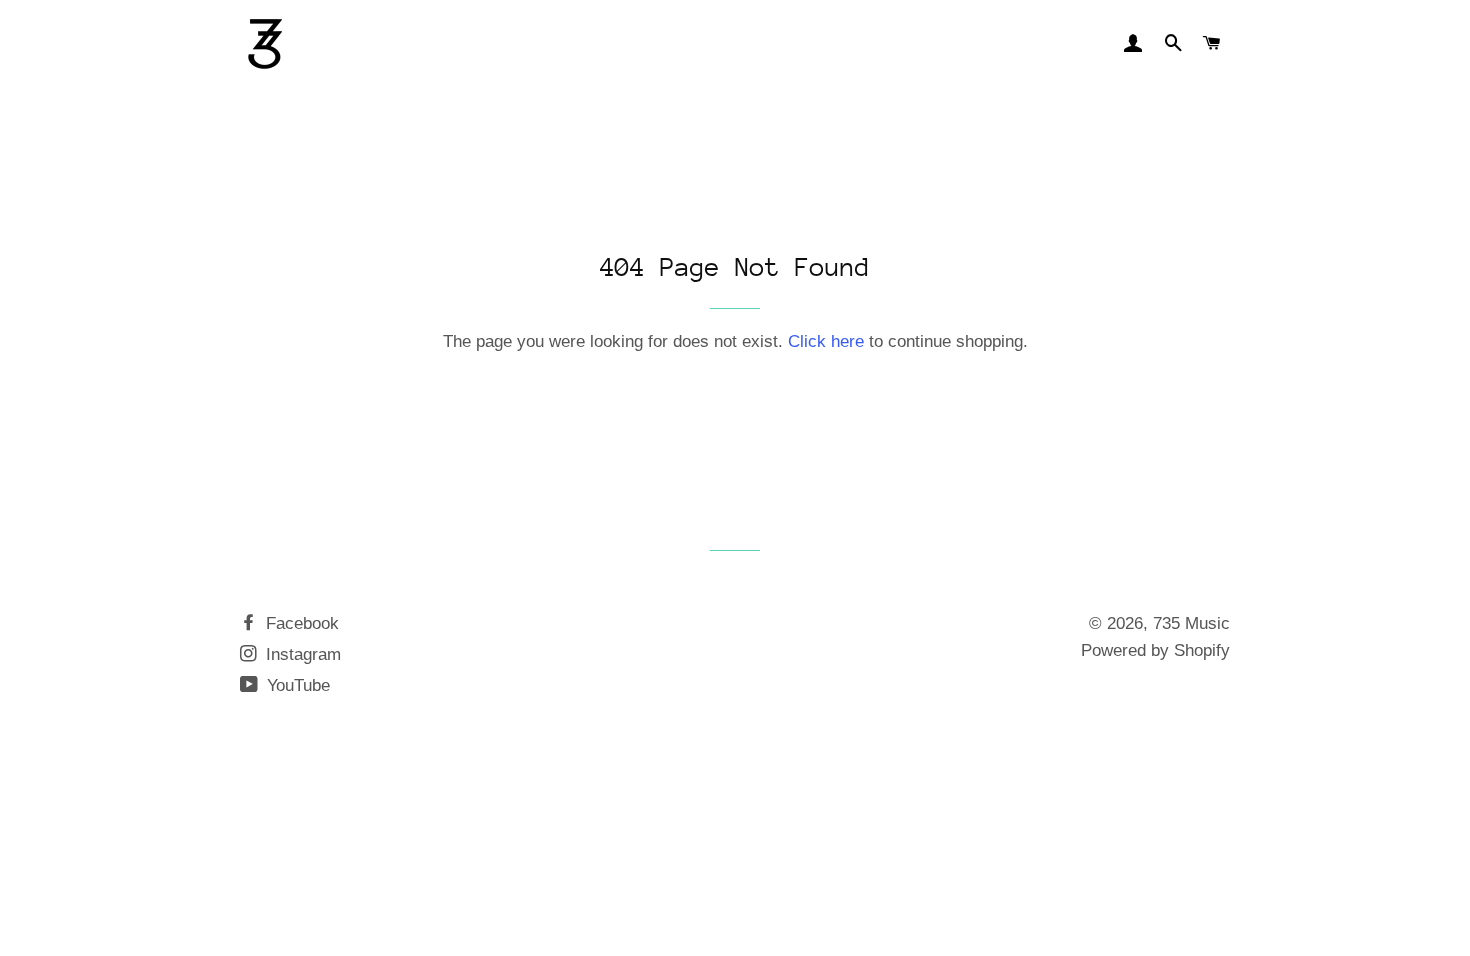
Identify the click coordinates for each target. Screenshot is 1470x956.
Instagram (301, 654)
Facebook (300, 623)
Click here (826, 341)
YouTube (296, 685)
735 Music (1191, 623)
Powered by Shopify (1155, 650)
